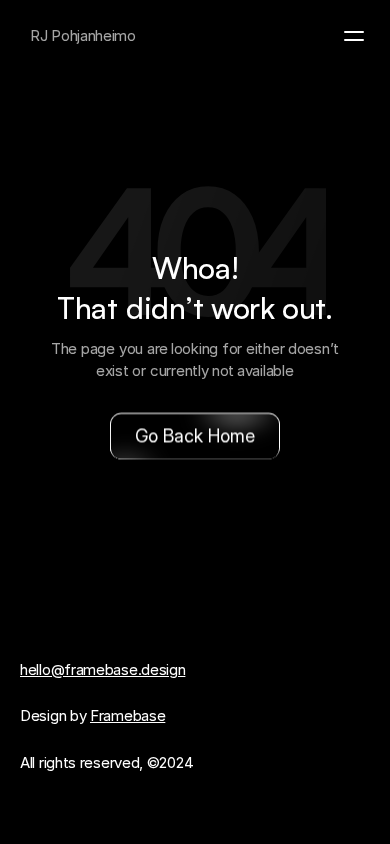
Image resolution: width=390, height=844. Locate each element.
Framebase (127, 715)
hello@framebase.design (102, 669)
